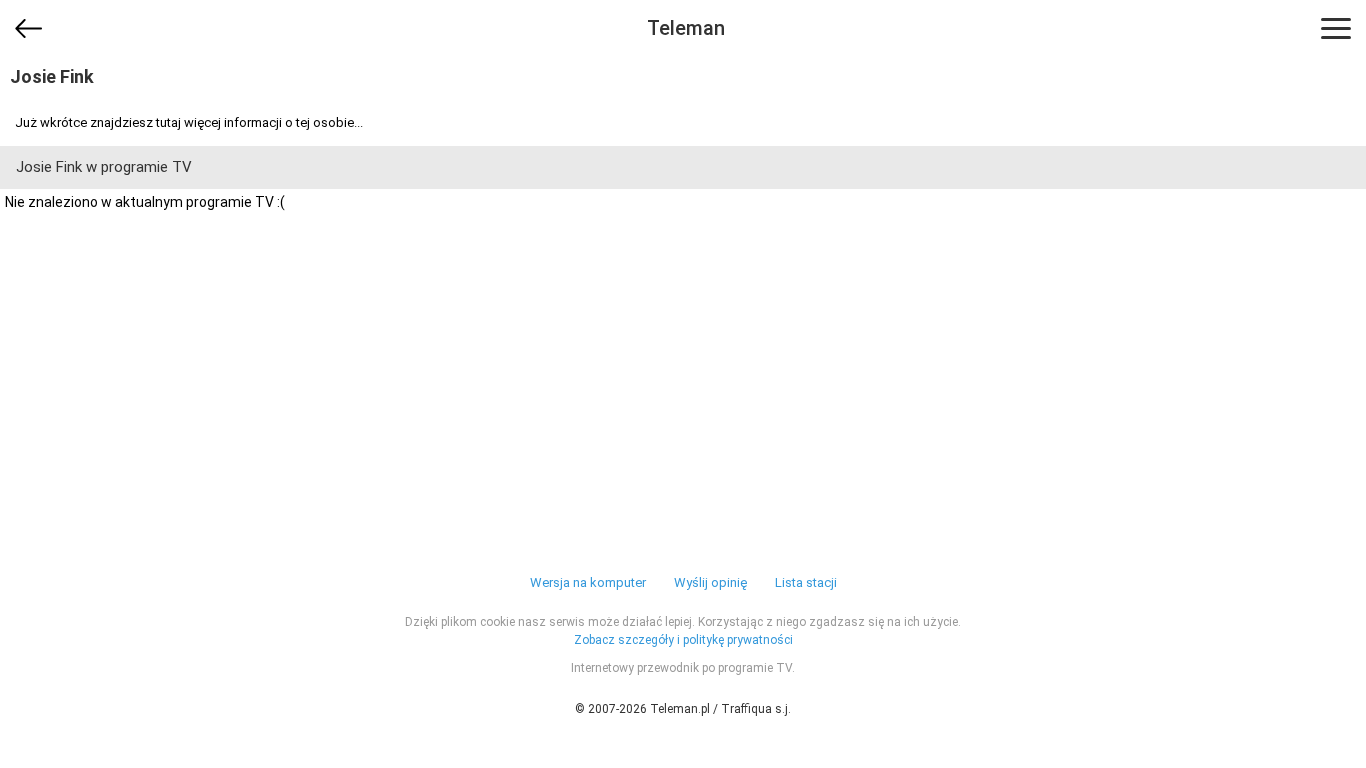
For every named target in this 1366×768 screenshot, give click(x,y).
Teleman (686, 28)
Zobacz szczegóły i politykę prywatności (683, 640)
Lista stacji (806, 582)
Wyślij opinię (710, 582)
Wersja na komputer (588, 582)
